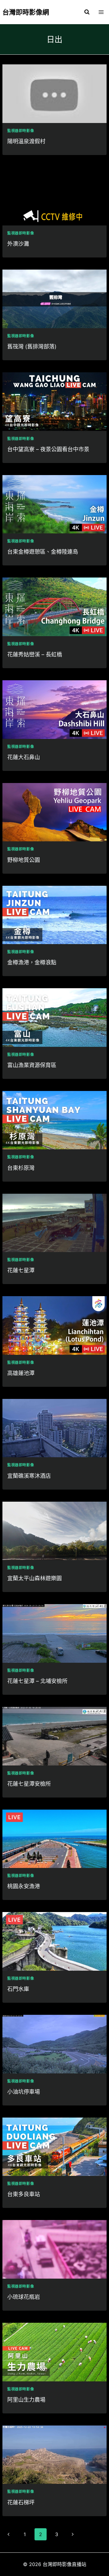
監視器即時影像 (21, 131)
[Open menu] (101, 12)
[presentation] (54, 94)
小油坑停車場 (24, 2092)
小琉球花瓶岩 (24, 2297)
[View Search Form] (87, 12)
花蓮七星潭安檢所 (29, 1784)
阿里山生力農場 (26, 2400)
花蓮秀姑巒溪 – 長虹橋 (35, 654)
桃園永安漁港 (24, 1886)
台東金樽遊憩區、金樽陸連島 (43, 552)
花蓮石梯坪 (21, 2502)
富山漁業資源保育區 (32, 1065)
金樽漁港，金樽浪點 (32, 962)
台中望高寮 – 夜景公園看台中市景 (48, 449)
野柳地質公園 (24, 860)
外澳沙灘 (18, 244)
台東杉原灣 (21, 1168)
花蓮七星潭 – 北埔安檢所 (37, 1681)
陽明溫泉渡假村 (26, 141)
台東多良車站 (24, 2194)
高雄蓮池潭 (21, 1373)
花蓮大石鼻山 (24, 757)
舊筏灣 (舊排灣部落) (32, 346)
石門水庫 (18, 1989)
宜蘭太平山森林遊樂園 (35, 1578)
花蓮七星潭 (21, 1270)
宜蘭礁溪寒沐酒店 (29, 1476)
